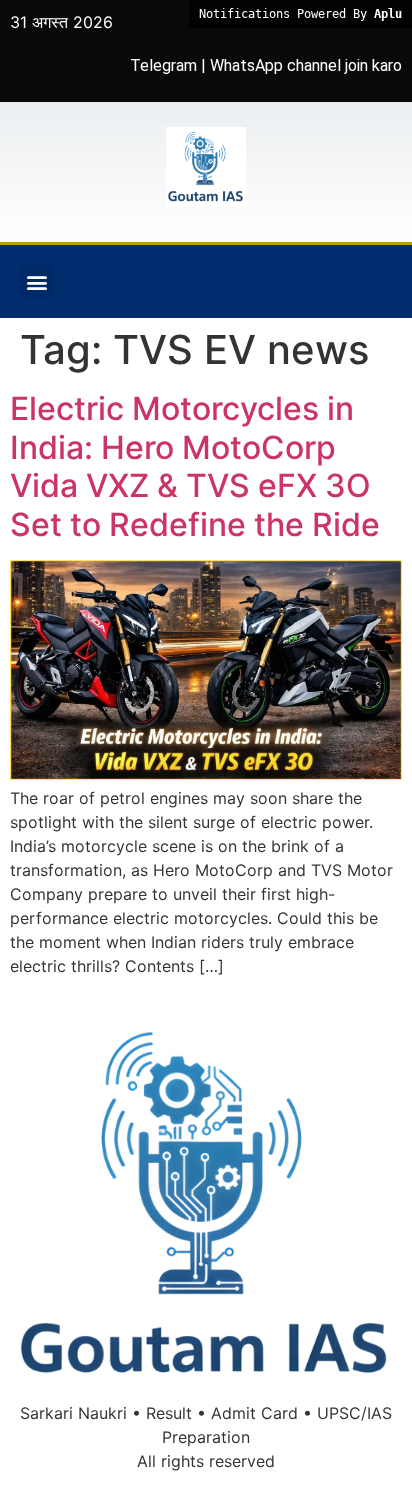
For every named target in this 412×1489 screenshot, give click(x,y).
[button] (36, 281)
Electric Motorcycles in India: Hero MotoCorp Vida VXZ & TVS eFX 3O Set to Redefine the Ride (195, 466)
